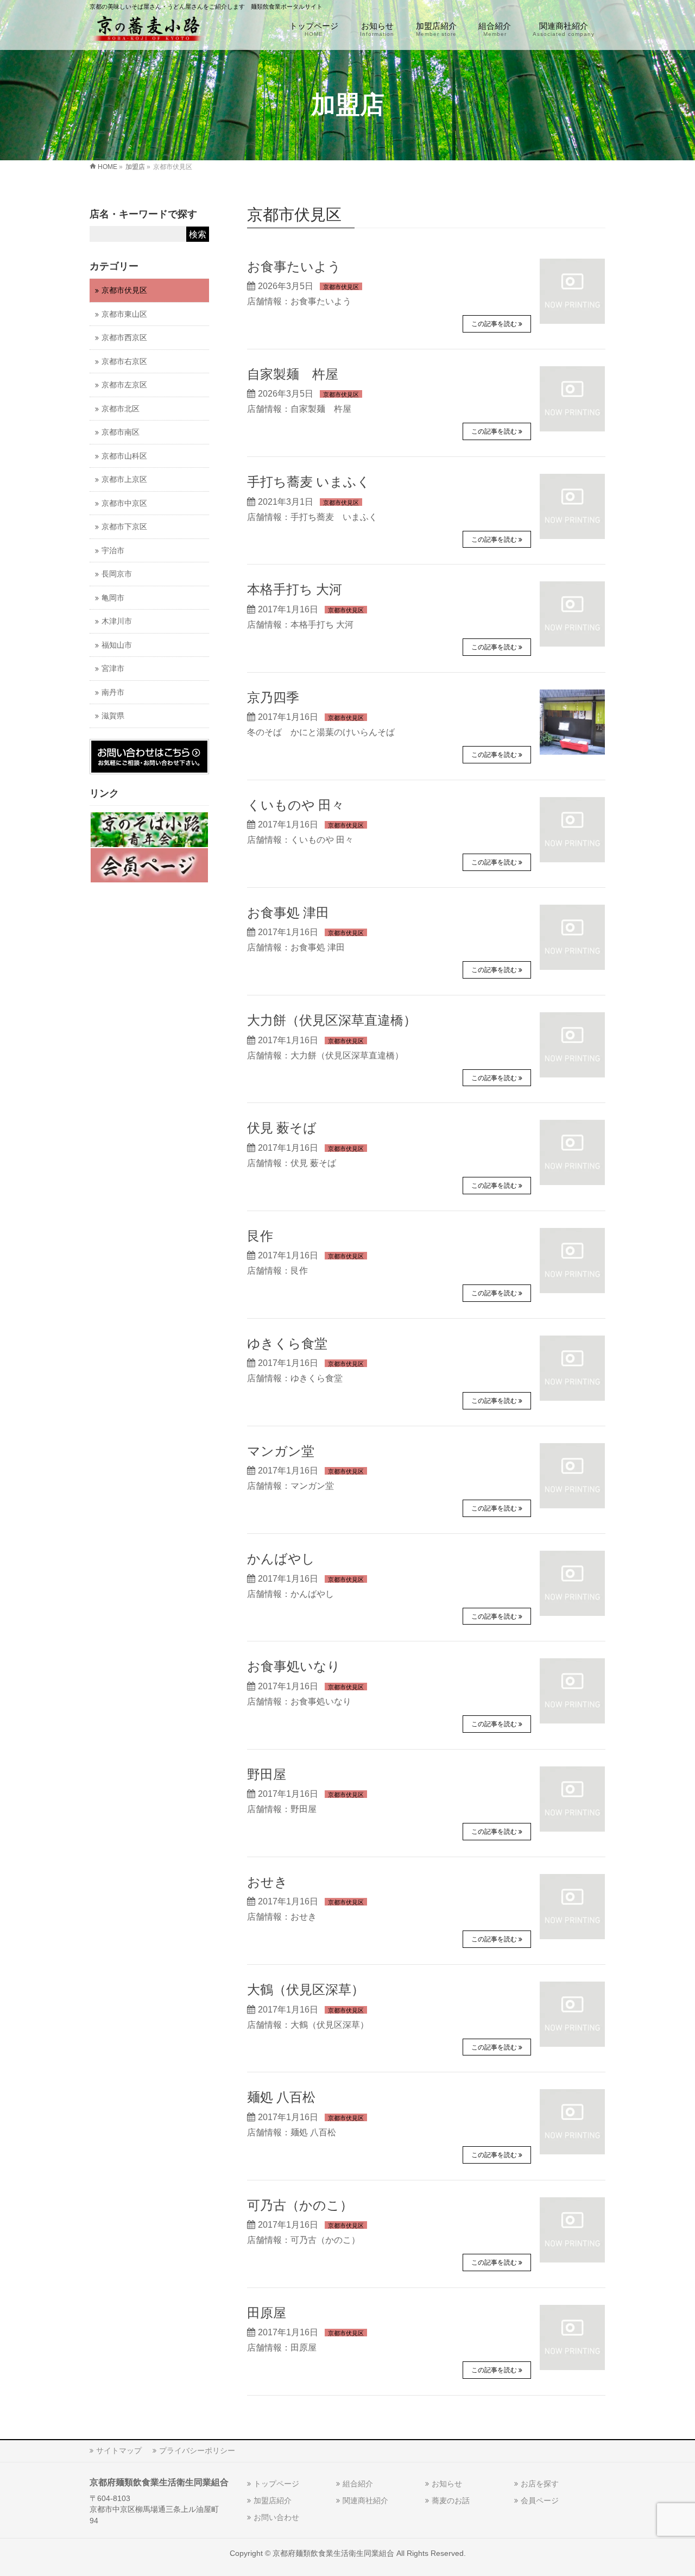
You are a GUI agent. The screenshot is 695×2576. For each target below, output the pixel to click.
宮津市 (113, 669)
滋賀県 (113, 716)
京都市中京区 (124, 503)
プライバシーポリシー (197, 2450)
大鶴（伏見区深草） (306, 1990)
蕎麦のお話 (451, 2500)
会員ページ (540, 2500)
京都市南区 (121, 432)
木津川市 (117, 621)
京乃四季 (273, 698)
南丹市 (113, 692)
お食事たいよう (294, 267)
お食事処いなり (294, 1666)
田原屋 (267, 2313)
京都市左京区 (124, 385)
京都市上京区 (124, 480)
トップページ (276, 2484)
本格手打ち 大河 (295, 590)
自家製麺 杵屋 (293, 374)
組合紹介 (358, 2484)
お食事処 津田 (288, 913)
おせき (267, 1882)
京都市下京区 (124, 527)
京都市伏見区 (341, 287)
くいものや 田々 (296, 805)
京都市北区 (121, 409)
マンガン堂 (281, 1451)
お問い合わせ (276, 2517)
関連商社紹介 (365, 2500)
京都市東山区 (124, 314)
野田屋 (267, 1775)
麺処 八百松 (281, 2097)
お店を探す (540, 2484)
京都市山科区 (124, 456)
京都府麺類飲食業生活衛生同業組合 (333, 2553)
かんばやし (281, 1559)
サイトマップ (119, 2450)
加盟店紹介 (273, 2500)
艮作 (260, 1236)
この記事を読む (494, 324)
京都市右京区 (124, 362)
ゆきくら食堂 (287, 1344)
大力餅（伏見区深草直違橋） (332, 1020)
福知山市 (117, 645)
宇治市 (113, 551)
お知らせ (447, 2484)
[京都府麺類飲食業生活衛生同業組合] (148, 30)
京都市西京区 (124, 338)
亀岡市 (113, 598)
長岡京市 (117, 574)
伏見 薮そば (282, 1128)
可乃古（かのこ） (300, 2205)
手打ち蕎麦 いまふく (309, 482)
